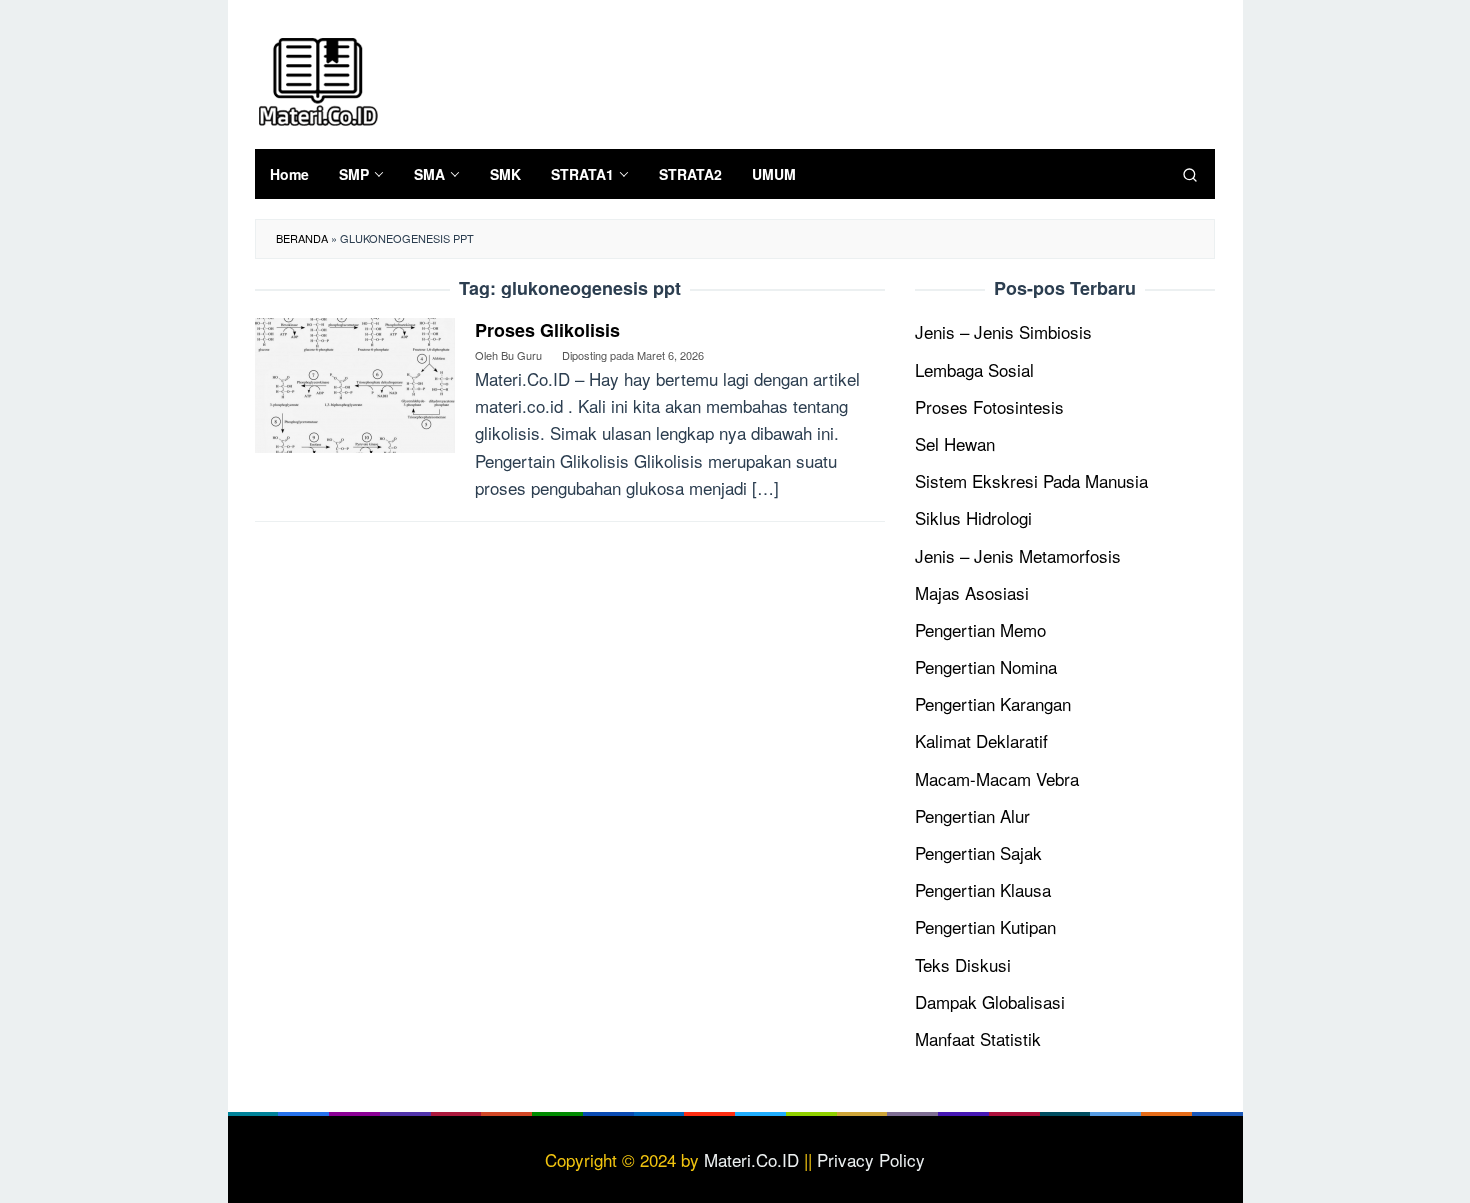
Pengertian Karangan (993, 703)
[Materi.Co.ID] (317, 78)
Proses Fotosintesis (989, 406)
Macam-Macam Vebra (997, 778)
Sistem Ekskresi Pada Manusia (1031, 480)
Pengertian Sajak (978, 852)
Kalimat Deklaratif (981, 740)
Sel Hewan (955, 443)
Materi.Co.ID (751, 1159)
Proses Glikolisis (547, 330)
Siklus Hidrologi (973, 517)
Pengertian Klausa (983, 889)
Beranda (302, 238)
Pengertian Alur (972, 815)
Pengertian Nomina (986, 666)
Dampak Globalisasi (990, 1001)
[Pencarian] (1190, 174)
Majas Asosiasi (972, 592)
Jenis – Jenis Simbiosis (1003, 331)
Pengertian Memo (980, 629)
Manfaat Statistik (978, 1038)
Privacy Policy (871, 1159)
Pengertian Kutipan (985, 926)
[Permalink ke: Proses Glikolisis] (355, 382)
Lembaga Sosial (974, 369)
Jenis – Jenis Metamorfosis (1018, 555)
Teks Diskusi (963, 964)
